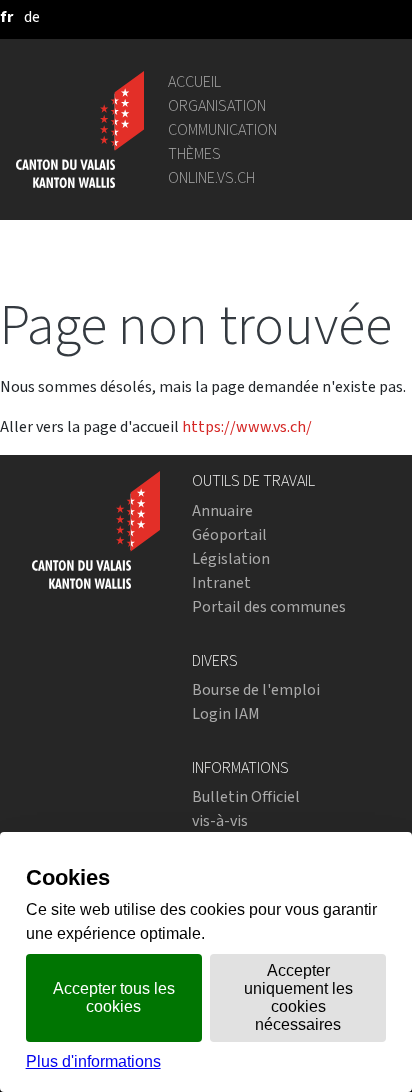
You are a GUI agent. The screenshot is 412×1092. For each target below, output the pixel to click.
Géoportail (229, 534)
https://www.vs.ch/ (247, 426)
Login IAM (226, 713)
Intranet (221, 582)
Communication (222, 129)
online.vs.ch (211, 177)
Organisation (217, 105)
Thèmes (194, 153)
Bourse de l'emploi (256, 689)
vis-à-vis (220, 820)
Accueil (194, 81)
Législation (231, 558)
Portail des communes (269, 606)
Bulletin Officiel (246, 796)
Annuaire (222, 510)
